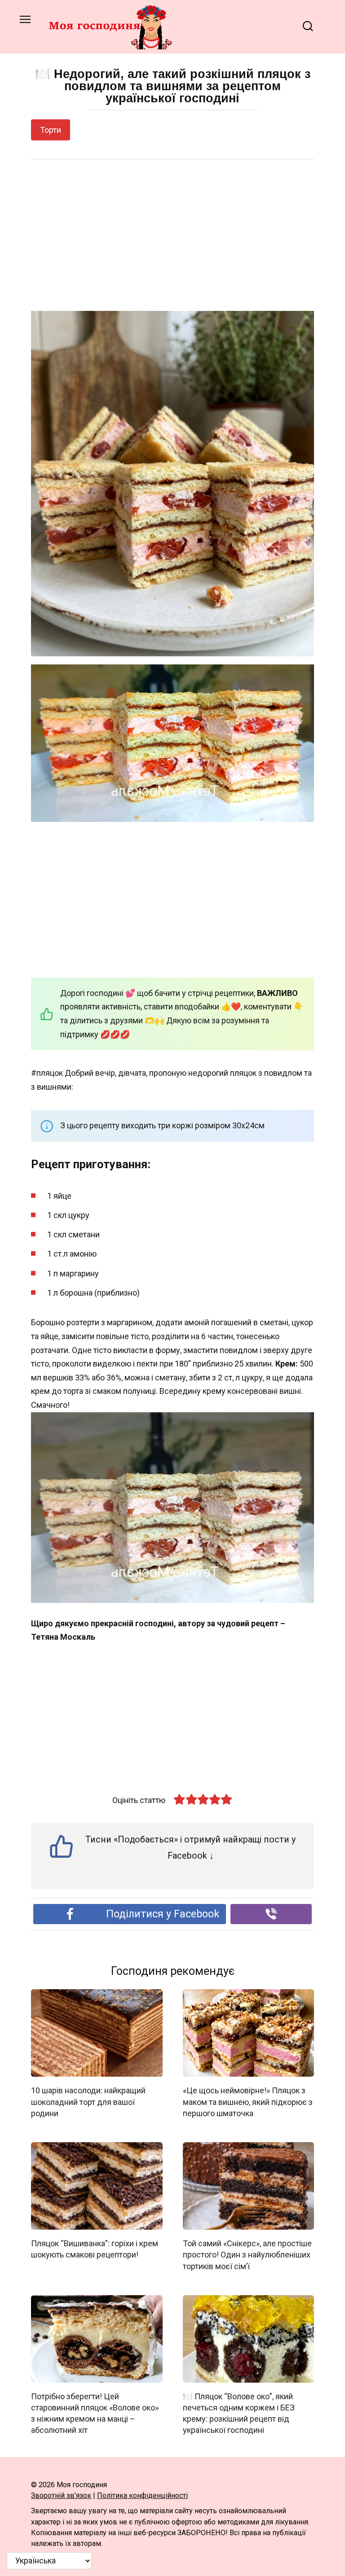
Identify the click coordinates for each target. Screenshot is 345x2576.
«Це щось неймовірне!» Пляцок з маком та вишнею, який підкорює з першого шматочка (248, 2102)
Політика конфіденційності (142, 2495)
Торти (51, 130)
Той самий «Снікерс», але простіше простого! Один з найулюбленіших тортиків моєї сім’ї (247, 2255)
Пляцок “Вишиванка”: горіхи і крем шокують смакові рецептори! (95, 2249)
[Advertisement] (172, 236)
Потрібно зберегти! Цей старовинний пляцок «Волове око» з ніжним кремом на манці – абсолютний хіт (95, 2413)
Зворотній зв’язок (61, 2495)
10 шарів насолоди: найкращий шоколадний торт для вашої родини (88, 2102)
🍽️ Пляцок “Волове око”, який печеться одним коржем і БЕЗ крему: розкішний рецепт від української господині (239, 2413)
